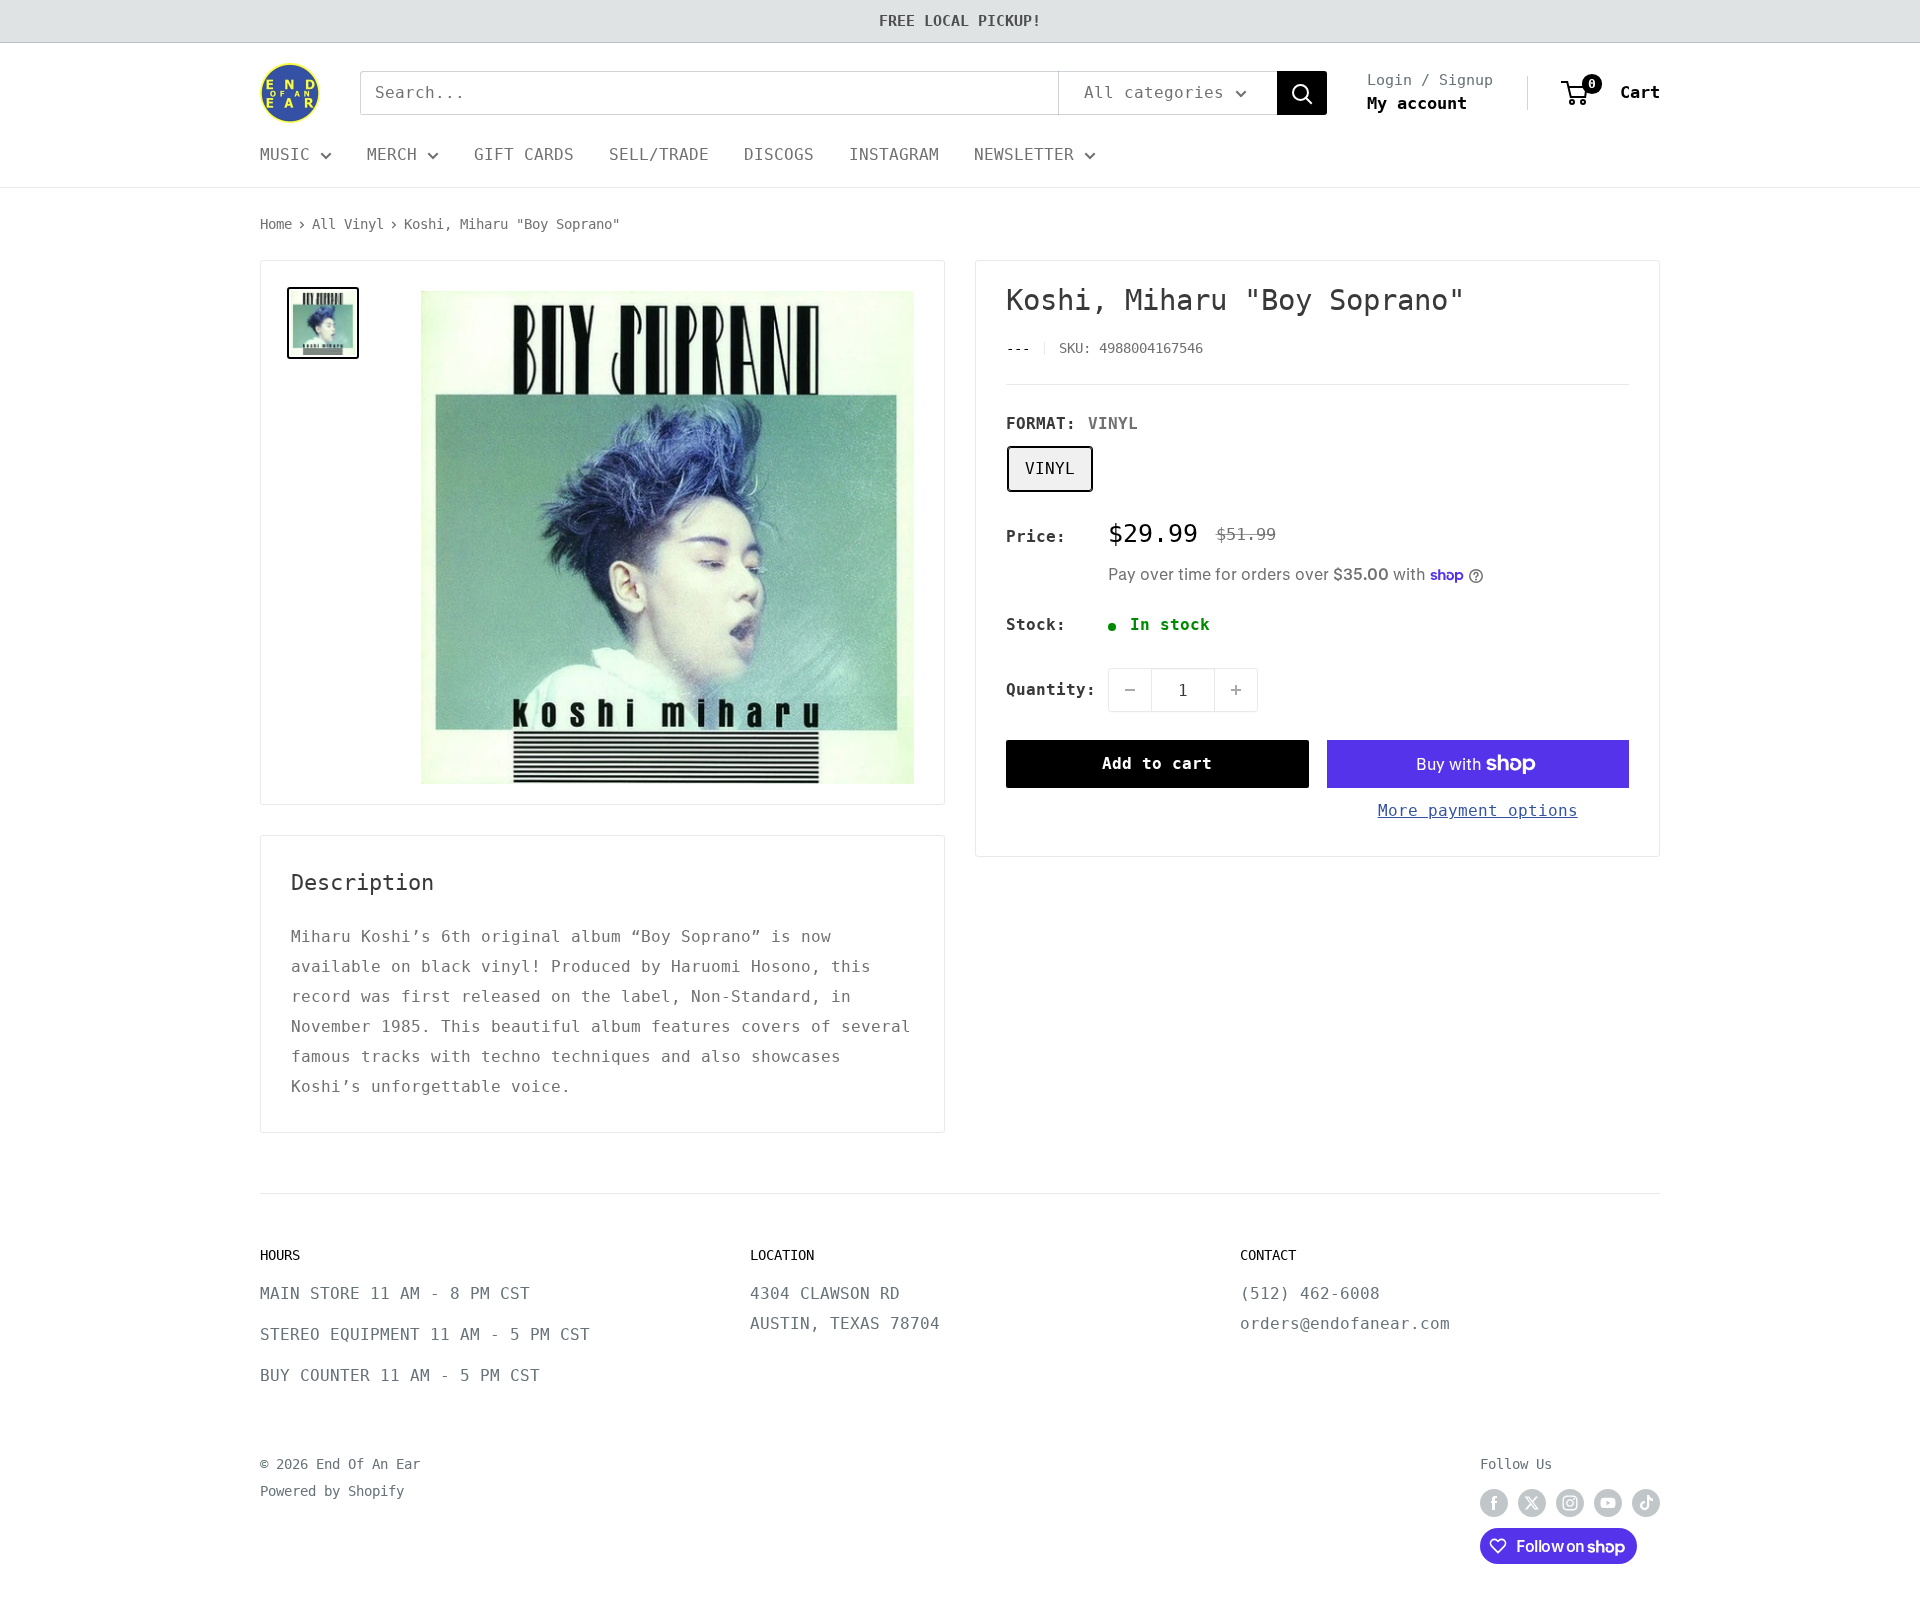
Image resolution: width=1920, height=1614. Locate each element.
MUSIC (285, 154)
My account (1417, 103)
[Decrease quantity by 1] (1130, 690)
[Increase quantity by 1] (1236, 690)
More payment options (1478, 810)
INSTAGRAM (894, 154)
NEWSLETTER (1024, 154)
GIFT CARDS (524, 154)
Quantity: (1051, 689)
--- (1018, 349)
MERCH (392, 154)
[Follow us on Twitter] (1532, 1503)
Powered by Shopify (332, 1491)
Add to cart (1157, 763)
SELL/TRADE (659, 154)
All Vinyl (348, 224)
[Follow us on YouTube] (1608, 1503)
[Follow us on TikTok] (1646, 1503)
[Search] (1302, 93)
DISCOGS (779, 154)
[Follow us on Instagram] (1570, 1503)
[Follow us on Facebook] (1494, 1503)
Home (276, 224)
